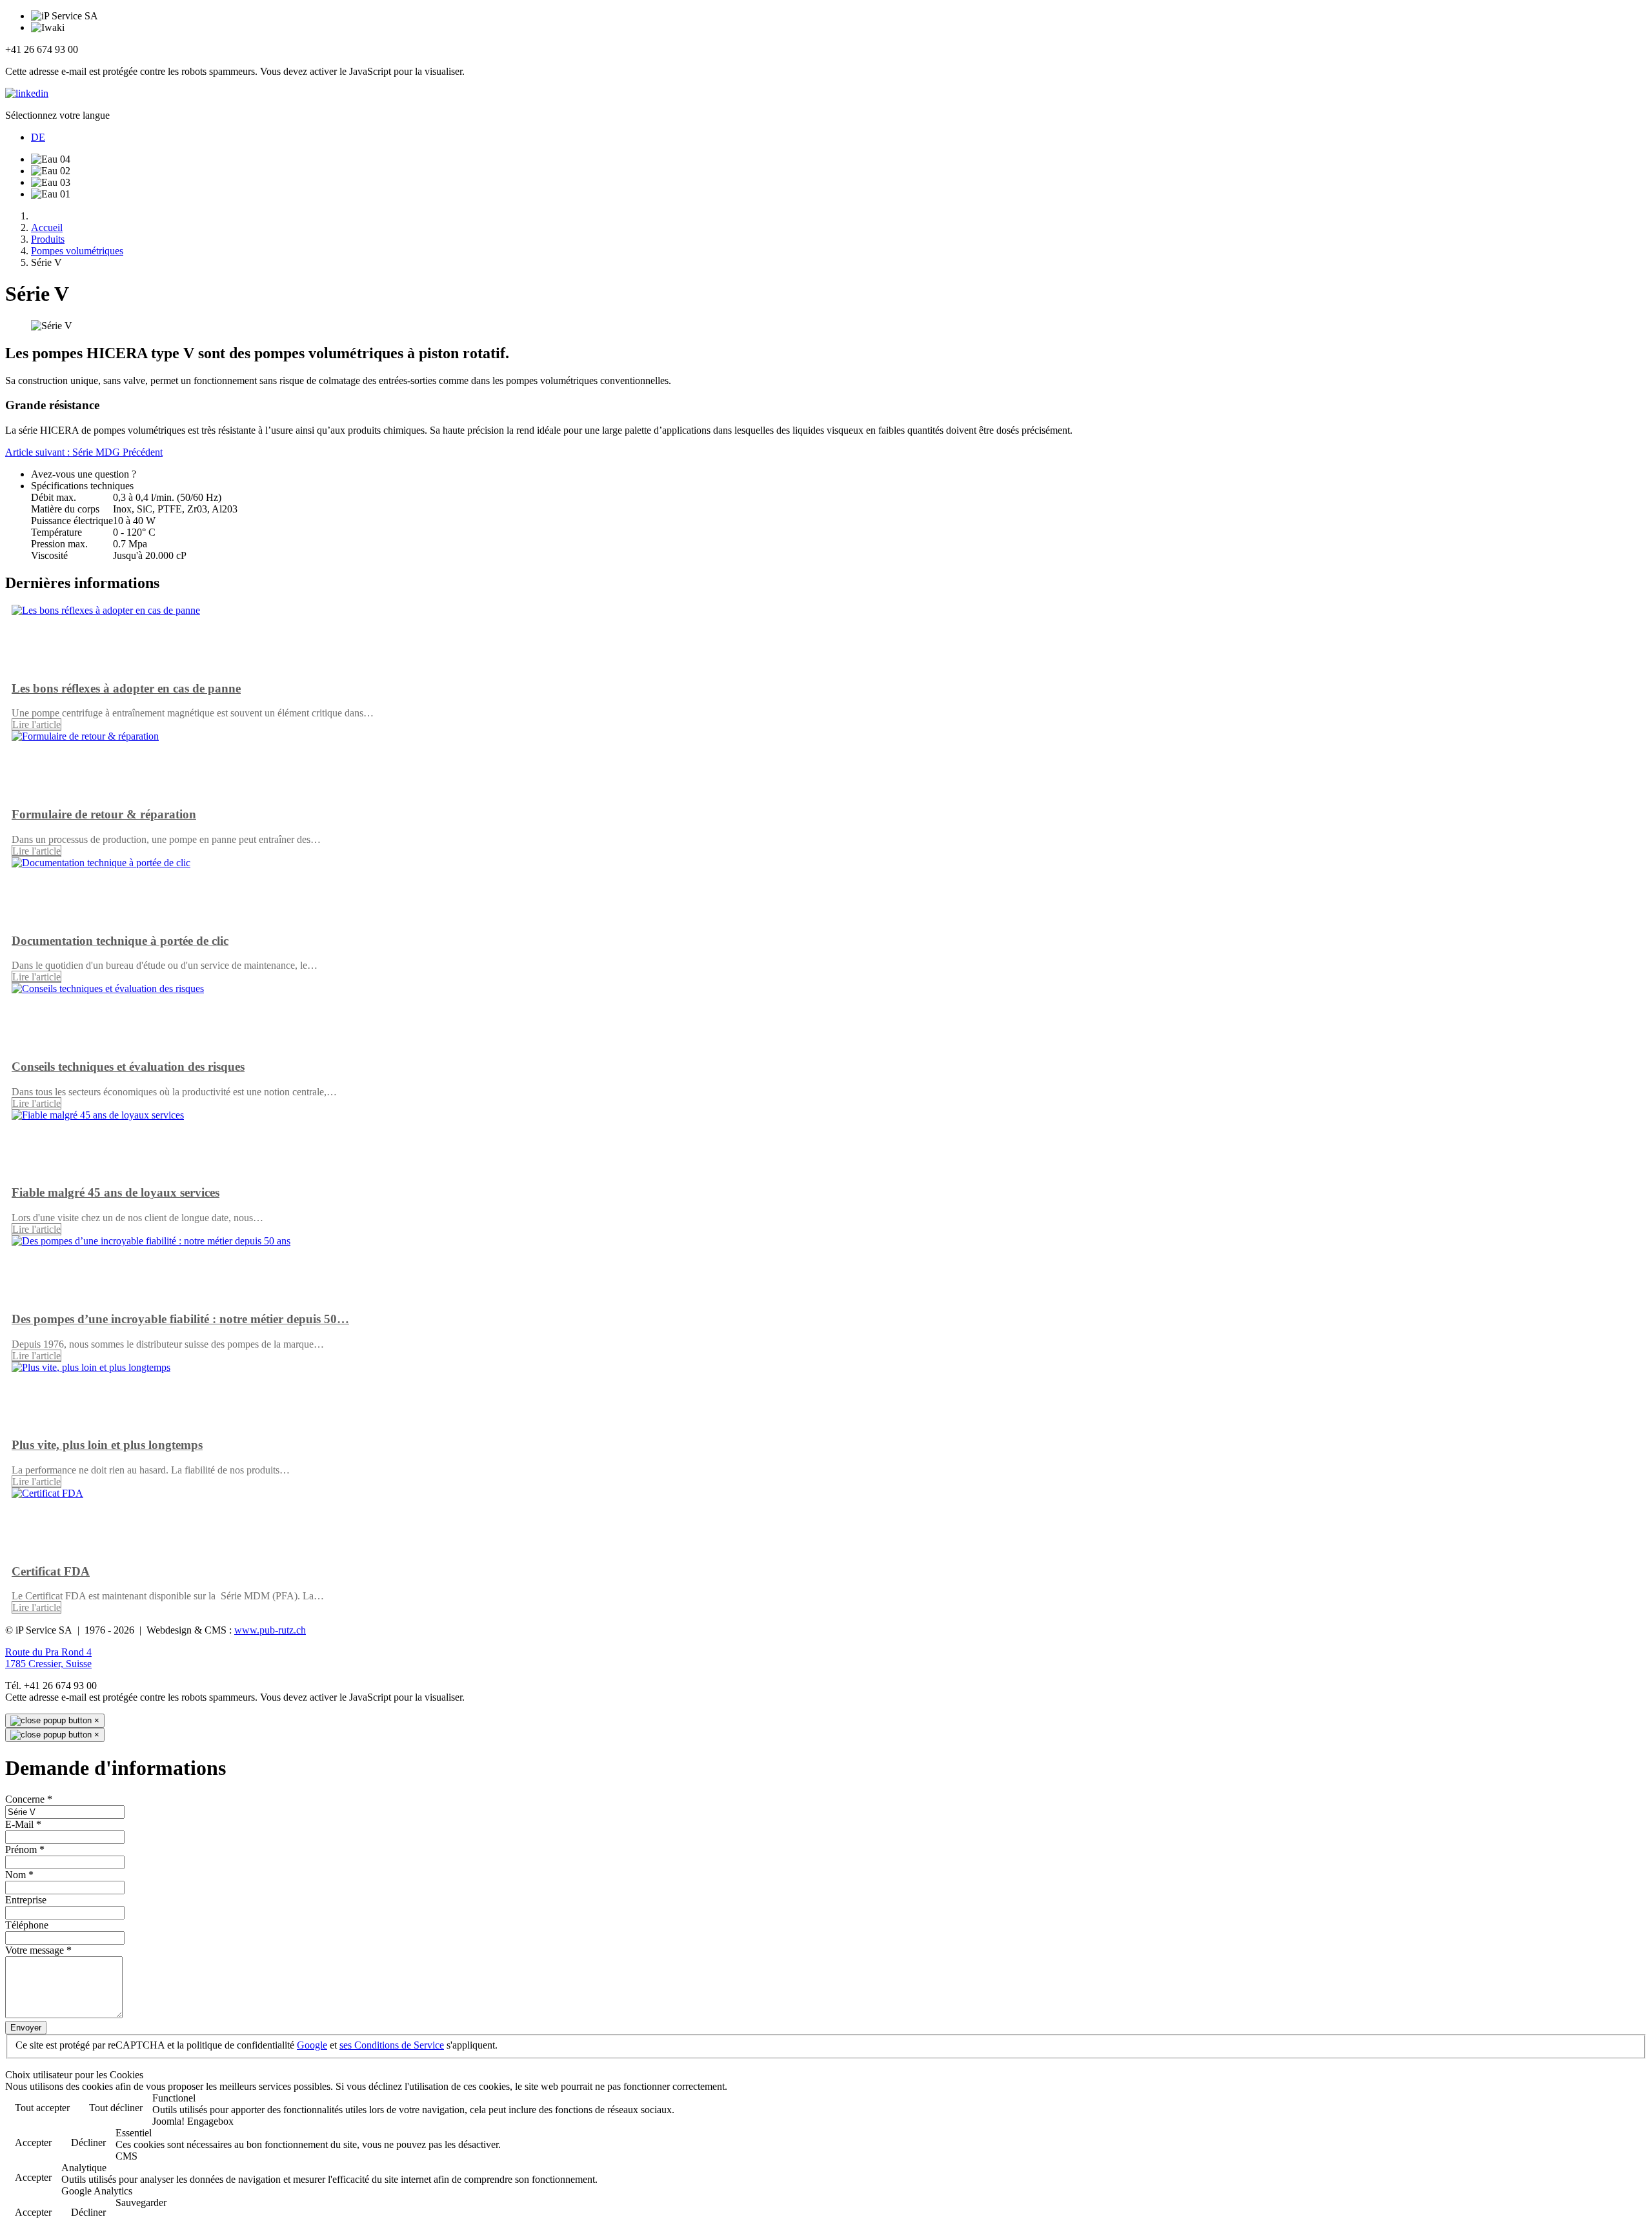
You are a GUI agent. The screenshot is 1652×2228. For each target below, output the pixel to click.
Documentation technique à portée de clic (120, 941)
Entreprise (26, 1900)
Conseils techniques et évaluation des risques (128, 1067)
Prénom (25, 1849)
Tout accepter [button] (42, 2108)
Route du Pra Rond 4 (48, 1652)
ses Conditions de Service (392, 2045)
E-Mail (23, 1824)
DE (38, 137)
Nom (19, 1875)
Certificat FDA (51, 1571)
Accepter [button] (33, 2142)
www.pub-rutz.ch (270, 1630)
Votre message (38, 1950)
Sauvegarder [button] (141, 2203)
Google (312, 2045)
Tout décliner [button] (116, 2108)
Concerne (29, 1799)
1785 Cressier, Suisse (48, 1664)
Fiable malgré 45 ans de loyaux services (116, 1192)
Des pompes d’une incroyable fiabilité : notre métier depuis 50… (180, 1319)
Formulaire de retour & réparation (104, 814)
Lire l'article (36, 724)
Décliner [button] (88, 2142)
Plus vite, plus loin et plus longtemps (107, 1445)
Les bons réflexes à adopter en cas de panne (126, 688)
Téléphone (27, 1925)
